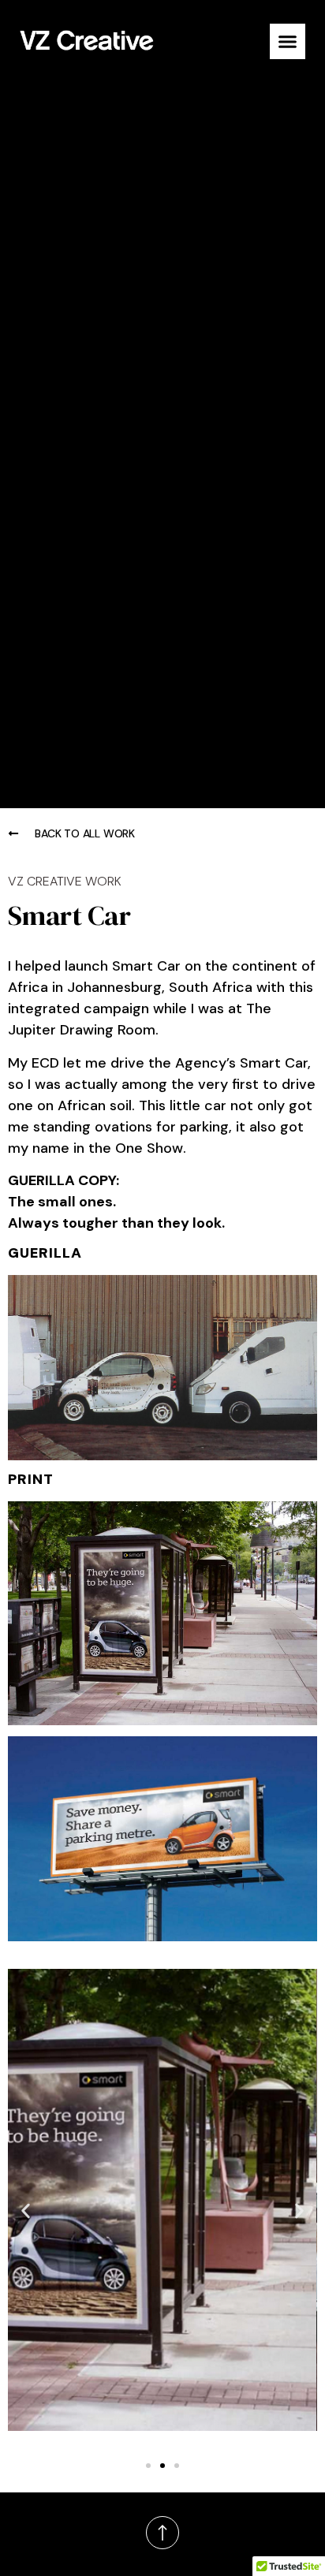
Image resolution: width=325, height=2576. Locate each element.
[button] (288, 41)
